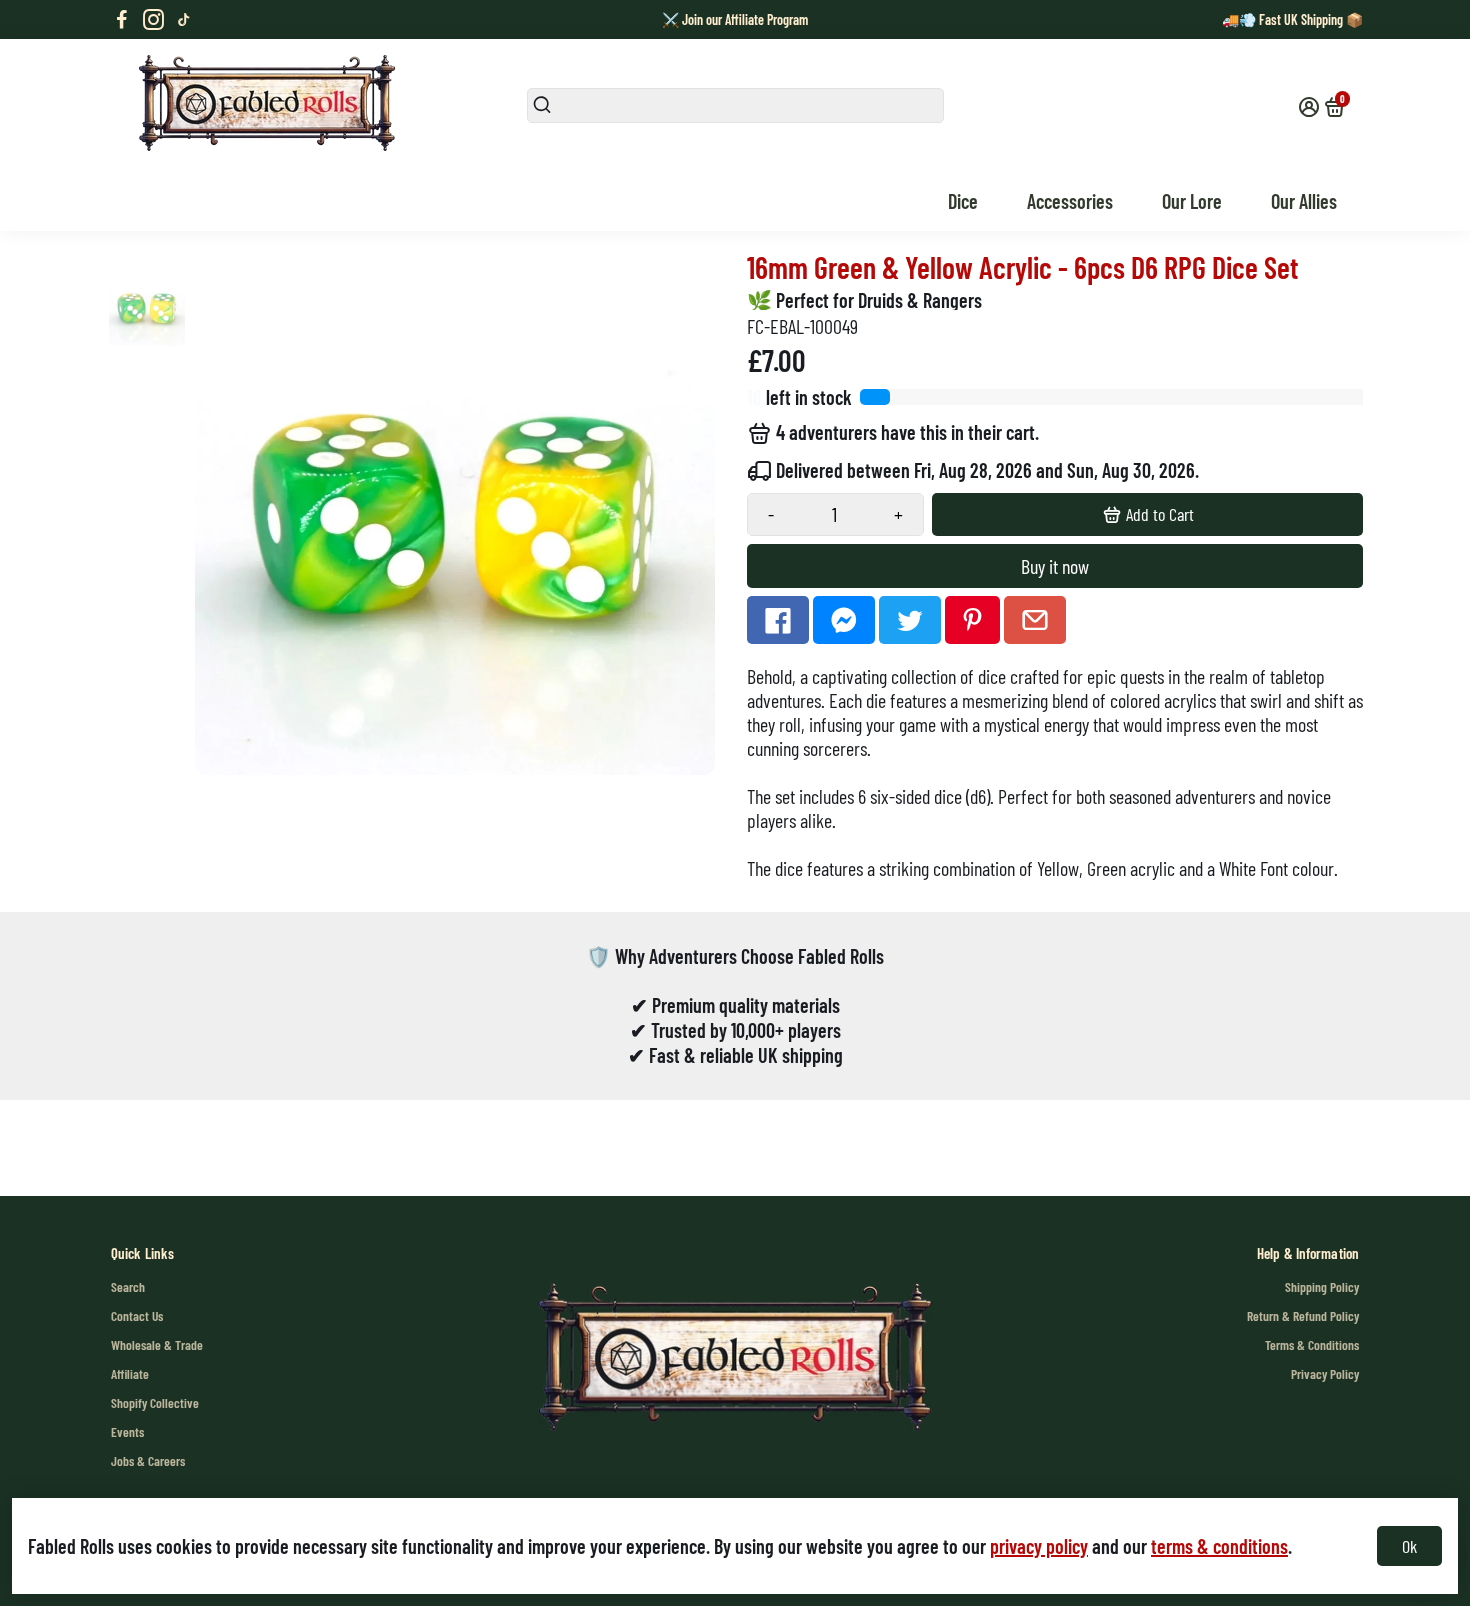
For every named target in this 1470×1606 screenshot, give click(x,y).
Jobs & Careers (148, 1460)
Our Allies (1304, 201)
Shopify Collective (155, 1402)
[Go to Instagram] (153, 20)
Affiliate (130, 1373)
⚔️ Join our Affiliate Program (735, 19)
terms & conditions (1219, 1546)
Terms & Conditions (1312, 1344)
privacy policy (1039, 1546)
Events (127, 1431)
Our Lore (1192, 201)
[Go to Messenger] (844, 620)
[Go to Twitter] (910, 620)
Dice (963, 201)
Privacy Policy (1325, 1373)
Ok (1409, 1546)
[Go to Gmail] (1035, 620)
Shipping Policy (1322, 1286)
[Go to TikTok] (184, 20)
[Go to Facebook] (122, 20)
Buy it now (1055, 566)
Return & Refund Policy (1303, 1315)
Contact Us (137, 1315)
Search (128, 1286)
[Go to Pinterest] (972, 620)
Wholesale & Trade (157, 1344)
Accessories (1070, 201)
